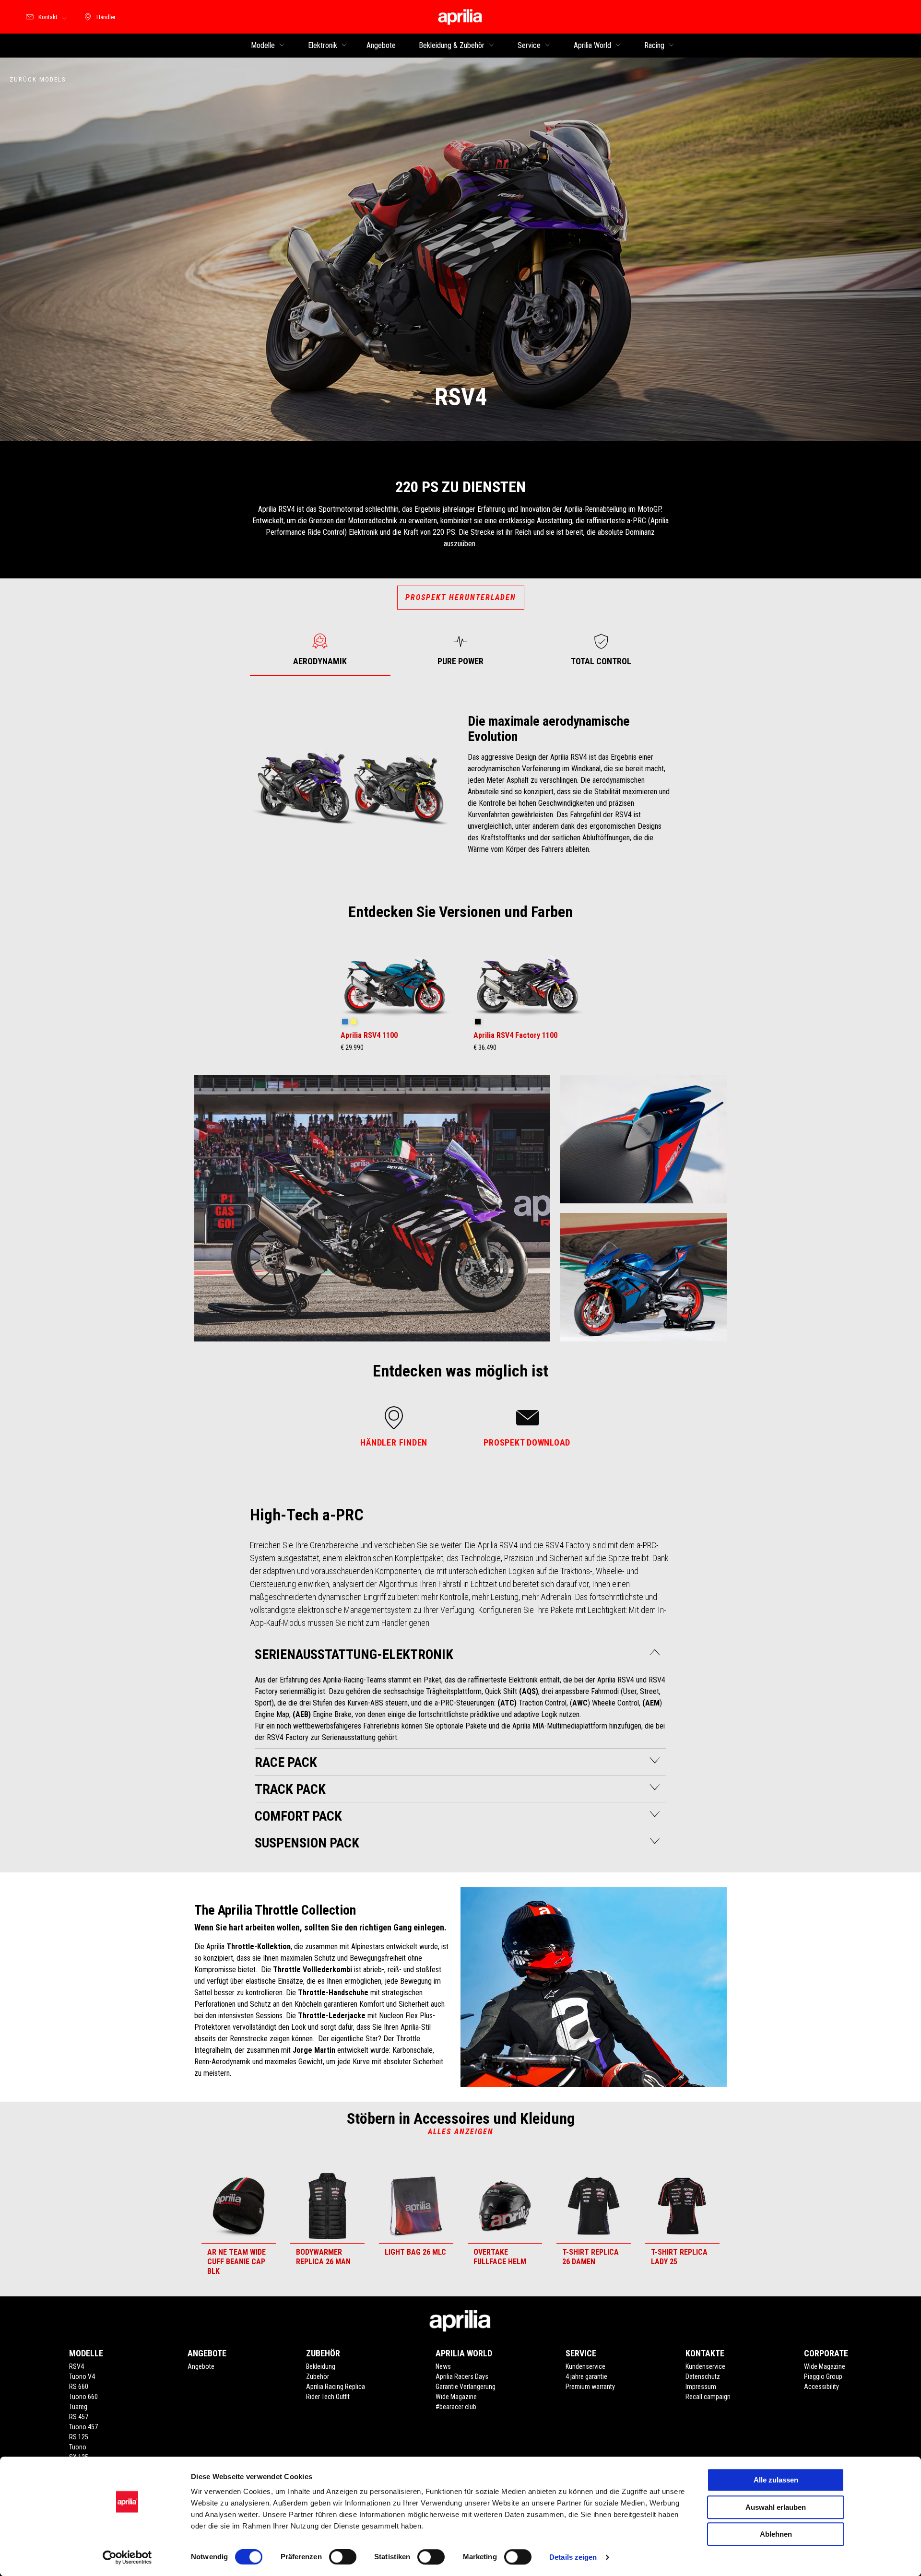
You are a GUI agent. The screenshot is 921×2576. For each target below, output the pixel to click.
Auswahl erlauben (776, 2507)
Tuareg (78, 2407)
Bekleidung (321, 2366)
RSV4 (77, 2366)
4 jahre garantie (586, 2376)
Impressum (701, 2387)
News (443, 2366)
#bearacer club (456, 2407)
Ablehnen (776, 2534)
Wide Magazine (456, 2397)
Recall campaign (708, 2397)
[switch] (343, 2557)
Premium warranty (590, 2387)
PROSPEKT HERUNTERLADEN (461, 597)
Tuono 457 (83, 2427)
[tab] (320, 650)
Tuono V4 (82, 2376)
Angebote (201, 2366)
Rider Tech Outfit (328, 2397)
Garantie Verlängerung (466, 2387)
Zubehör (318, 2376)
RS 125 (79, 2437)
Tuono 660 (83, 2397)
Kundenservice (585, 2366)
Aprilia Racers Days (462, 2376)
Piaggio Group (823, 2376)
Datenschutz (703, 2376)
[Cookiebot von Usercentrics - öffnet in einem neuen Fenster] (127, 2557)
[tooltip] (345, 1022)
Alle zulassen (776, 2480)
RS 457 (79, 2417)
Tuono (78, 2447)
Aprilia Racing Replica (336, 2387)
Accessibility (821, 2387)
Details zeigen (573, 2557)
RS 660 (79, 2387)
